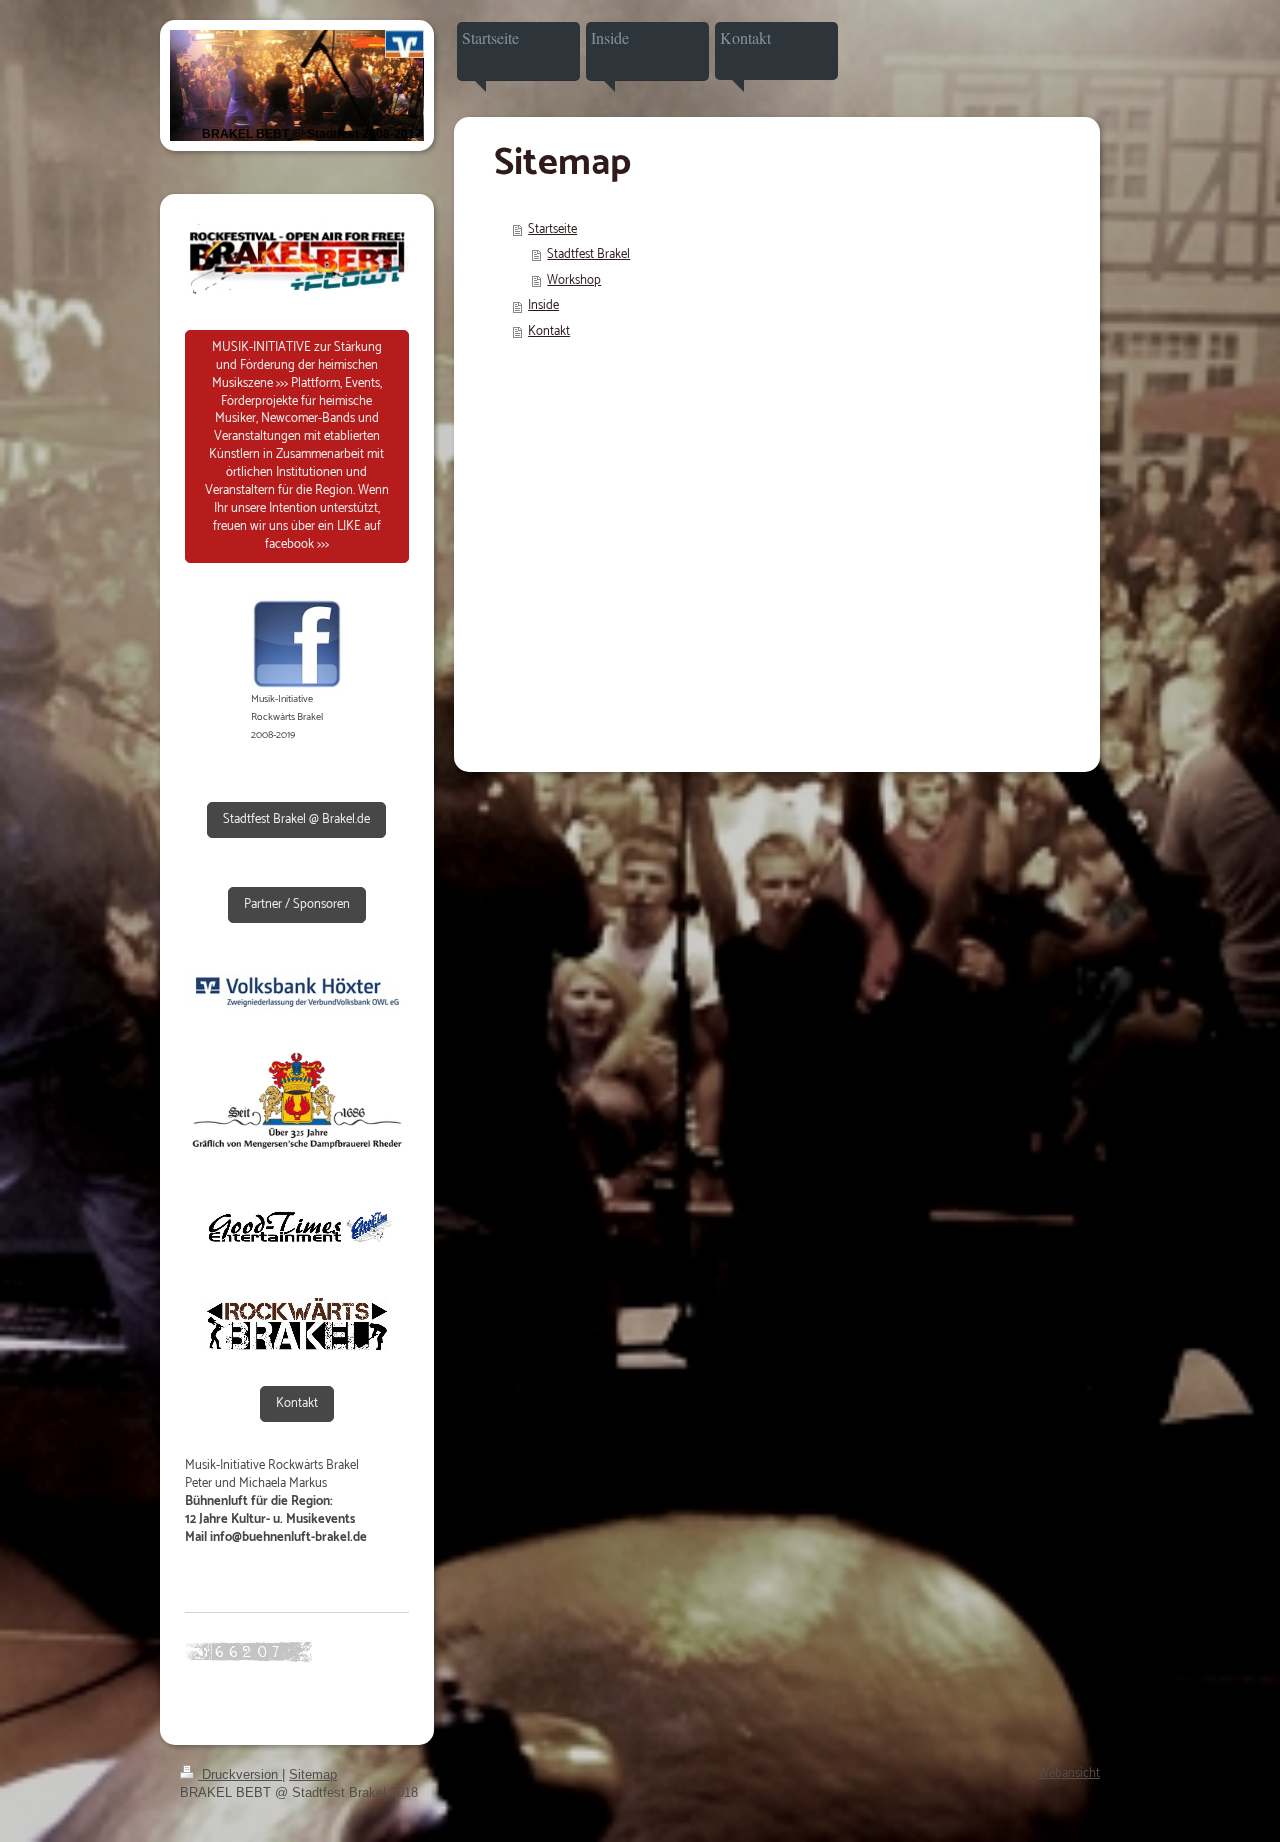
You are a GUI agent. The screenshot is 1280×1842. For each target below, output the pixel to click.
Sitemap (313, 1774)
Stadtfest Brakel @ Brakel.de (296, 819)
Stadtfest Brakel (588, 254)
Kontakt (297, 1403)
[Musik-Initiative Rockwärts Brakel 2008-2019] (297, 644)
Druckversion (240, 1774)
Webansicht (1069, 1773)
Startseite (552, 229)
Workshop (574, 280)
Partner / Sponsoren (297, 904)
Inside (543, 305)
